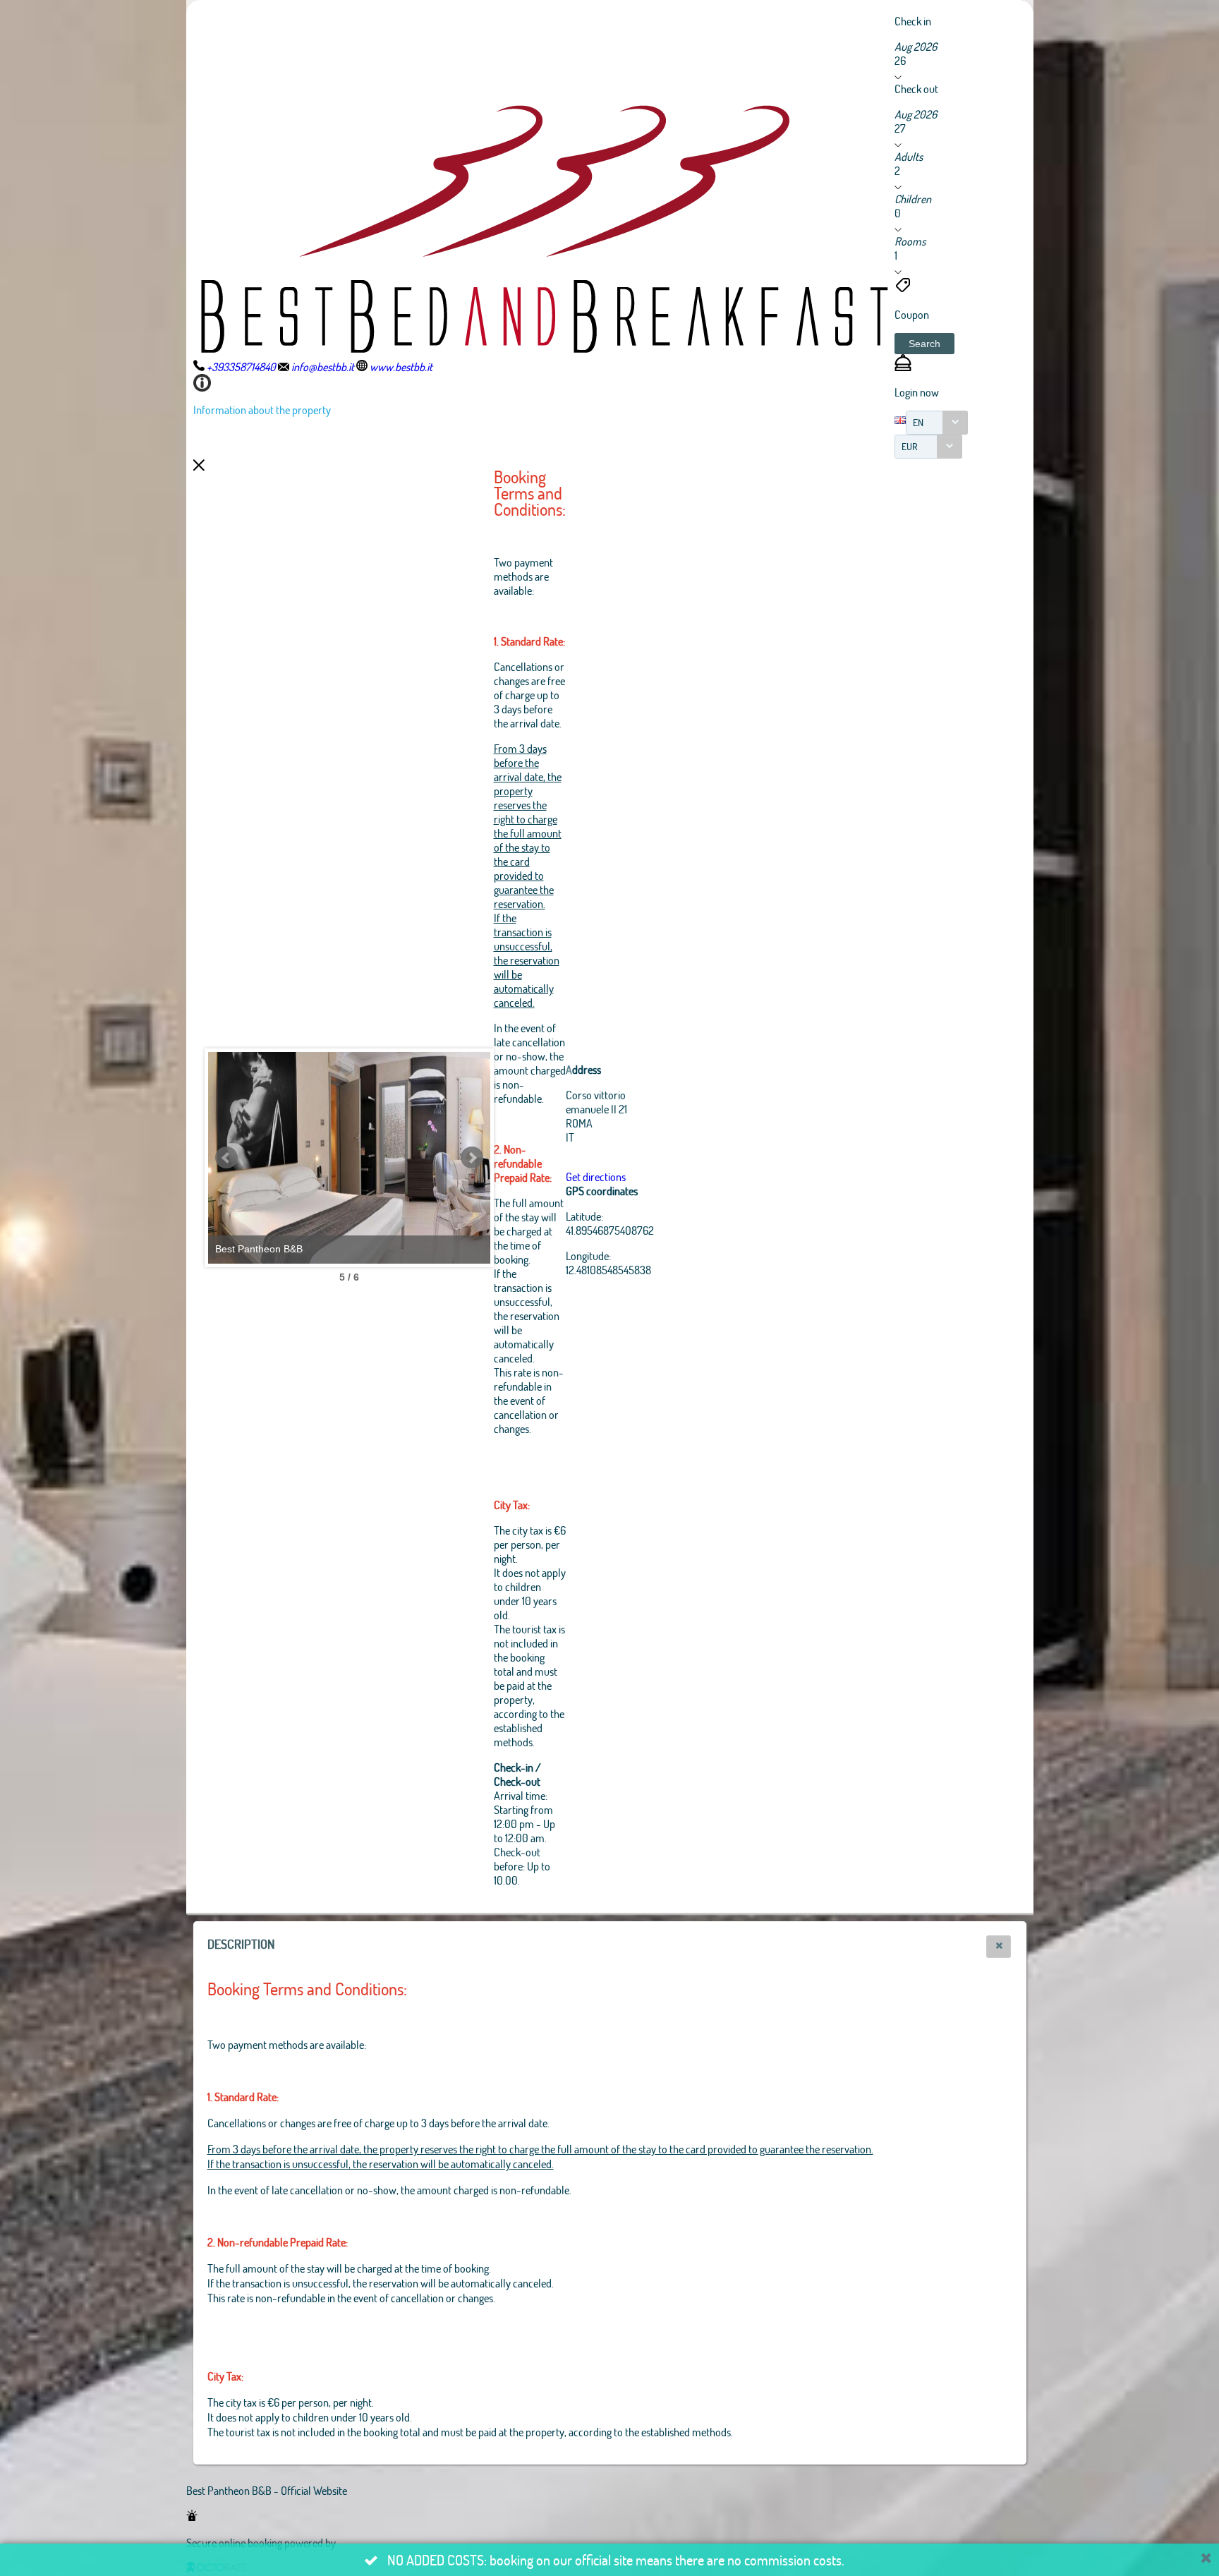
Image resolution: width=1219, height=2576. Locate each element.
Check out (916, 89)
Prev (226, 1158)
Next (472, 1158)
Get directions (596, 1177)
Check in (913, 21)
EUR (910, 446)
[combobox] (937, 423)
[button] (924, 344)
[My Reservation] (903, 367)
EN (918, 422)
